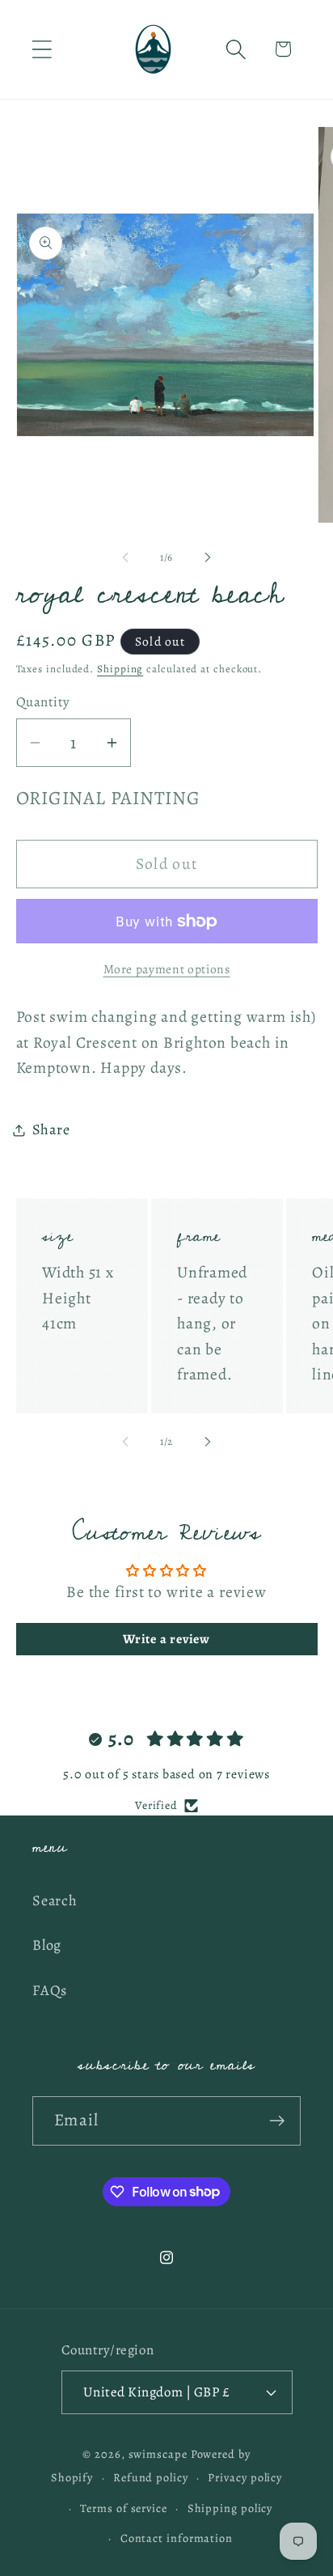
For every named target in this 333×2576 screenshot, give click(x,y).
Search (55, 1900)
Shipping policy (230, 2508)
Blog (47, 1945)
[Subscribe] (277, 2121)
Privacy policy (245, 2477)
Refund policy (151, 2477)
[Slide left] (125, 557)
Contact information (177, 2538)
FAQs (50, 1990)
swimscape (158, 2454)
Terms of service (124, 2508)
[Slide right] (208, 557)
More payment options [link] (167, 969)
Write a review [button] (166, 1639)
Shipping (120, 669)
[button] (42, 49)
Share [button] (51, 1129)
